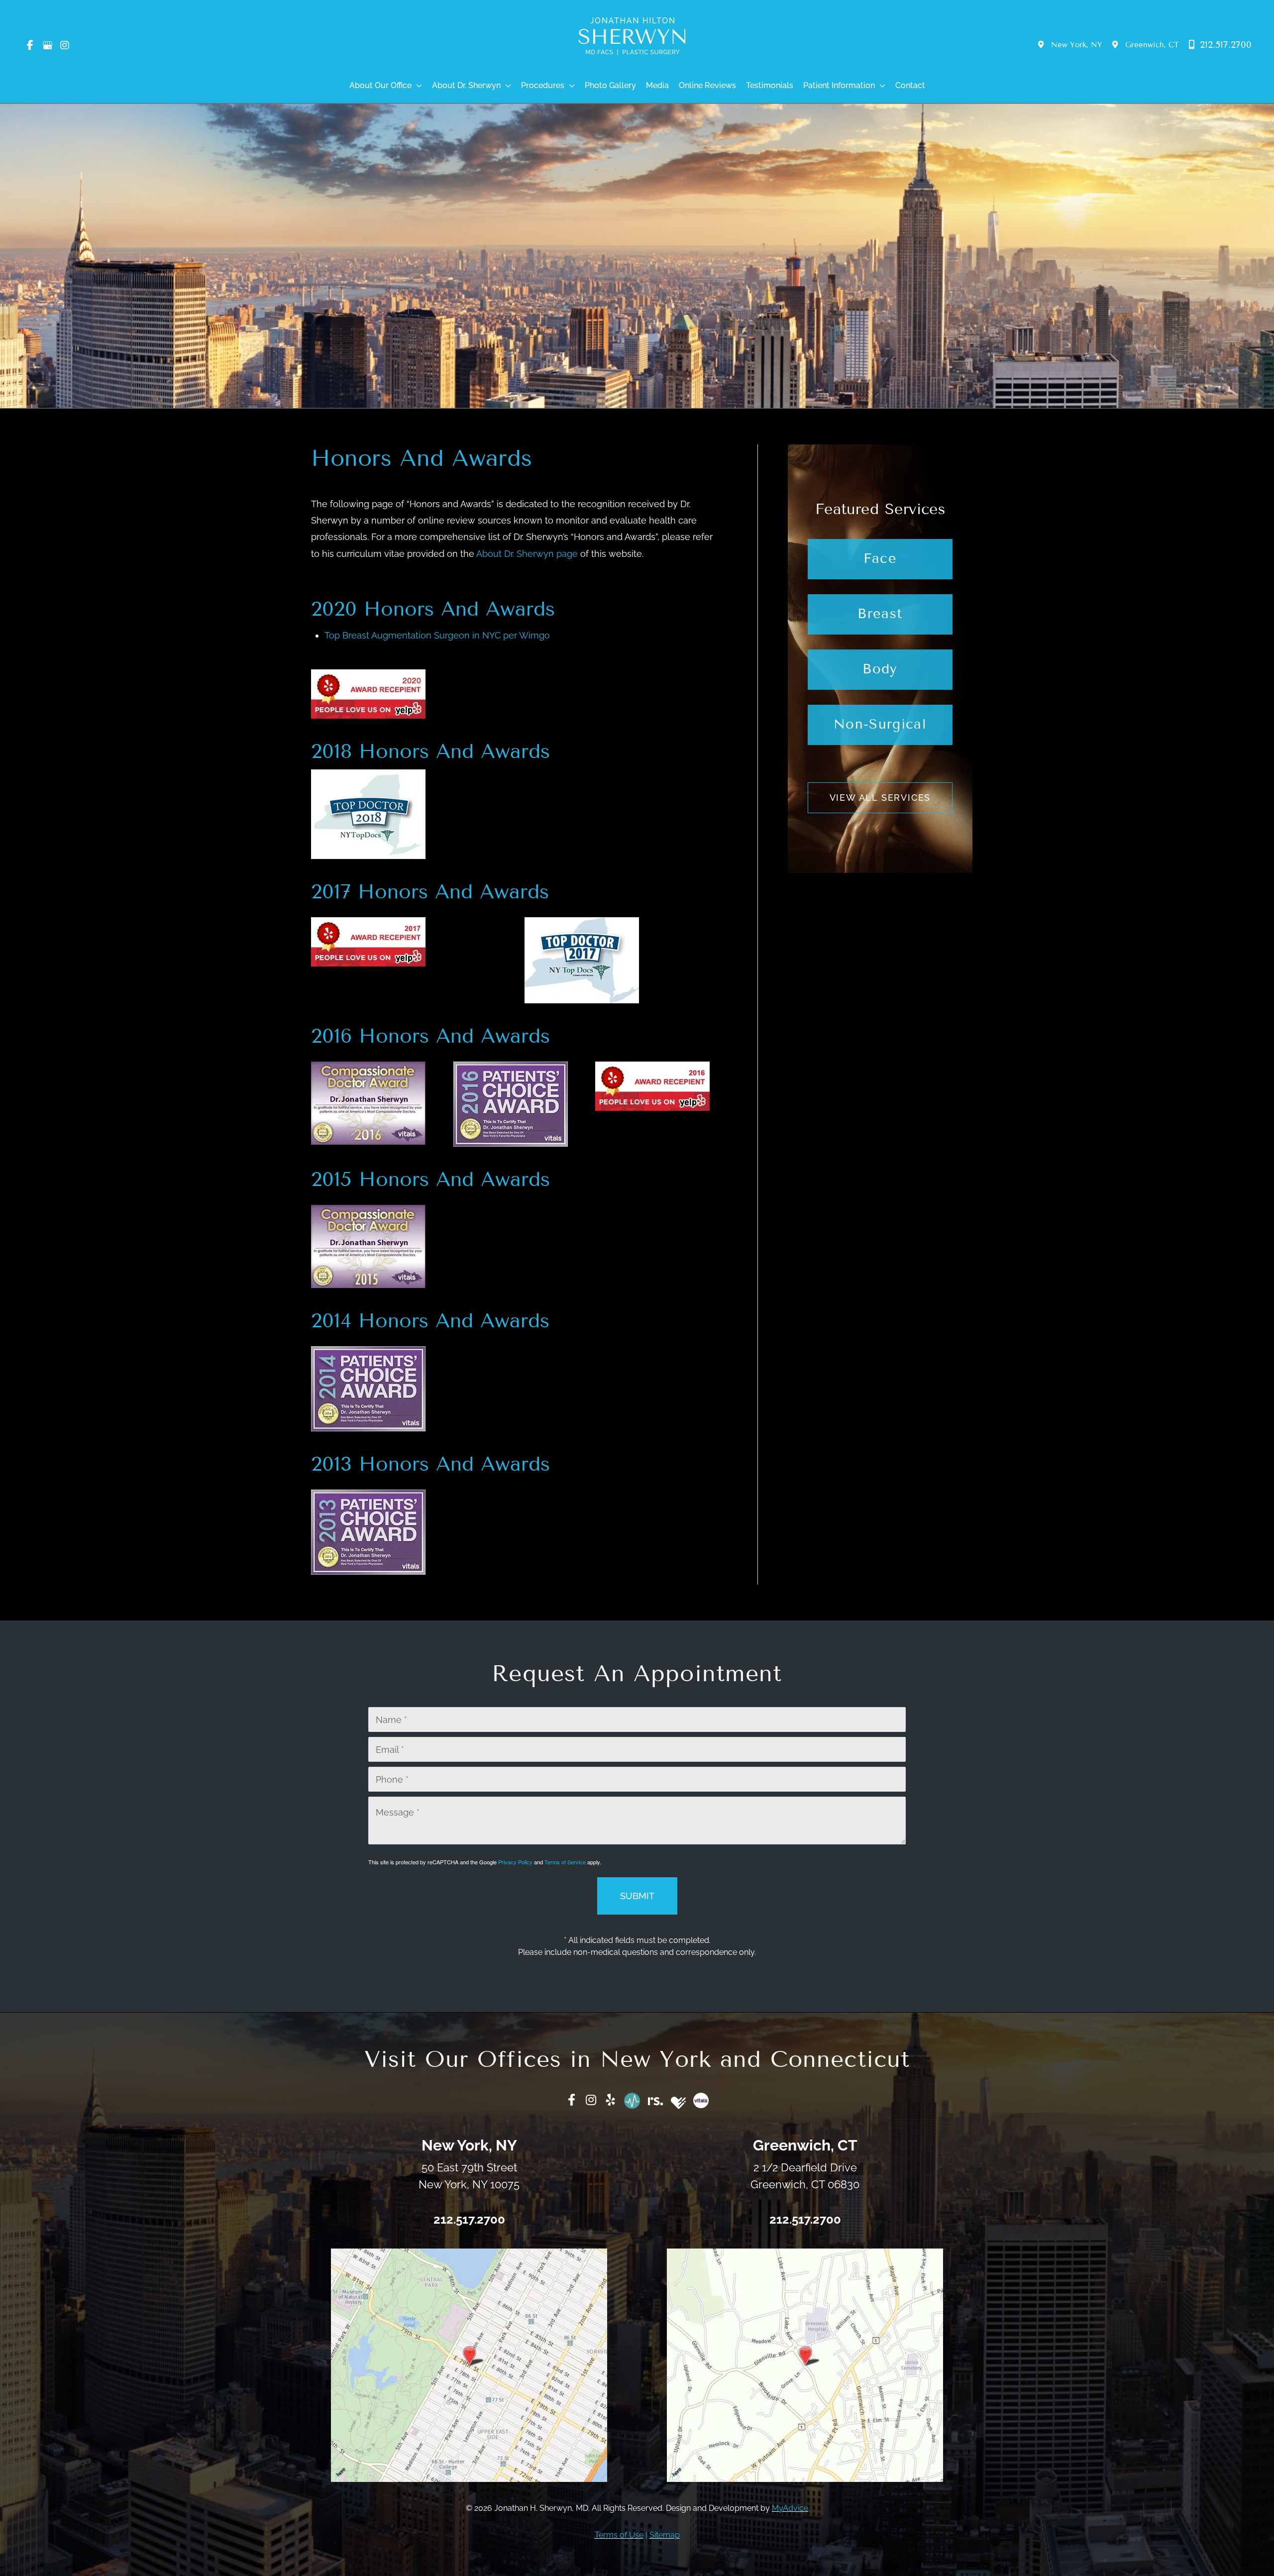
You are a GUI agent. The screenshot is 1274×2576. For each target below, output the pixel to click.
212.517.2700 (1224, 45)
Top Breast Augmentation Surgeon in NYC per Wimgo (437, 635)
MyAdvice (790, 2508)
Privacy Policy (515, 1862)
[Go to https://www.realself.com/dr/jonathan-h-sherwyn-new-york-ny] (656, 2099)
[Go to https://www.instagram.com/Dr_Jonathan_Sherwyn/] (591, 2101)
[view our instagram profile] (65, 45)
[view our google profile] (47, 45)
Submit (637, 1896)
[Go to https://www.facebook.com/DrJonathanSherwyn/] (572, 2101)
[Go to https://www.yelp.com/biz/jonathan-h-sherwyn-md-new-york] (611, 2101)
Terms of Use (619, 2534)
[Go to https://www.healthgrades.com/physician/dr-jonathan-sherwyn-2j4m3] (678, 2103)
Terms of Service (565, 1862)
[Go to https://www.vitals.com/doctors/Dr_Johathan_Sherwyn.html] (701, 2100)
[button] (417, 86)
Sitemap (665, 2534)
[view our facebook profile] (30, 45)
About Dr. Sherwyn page (527, 554)
